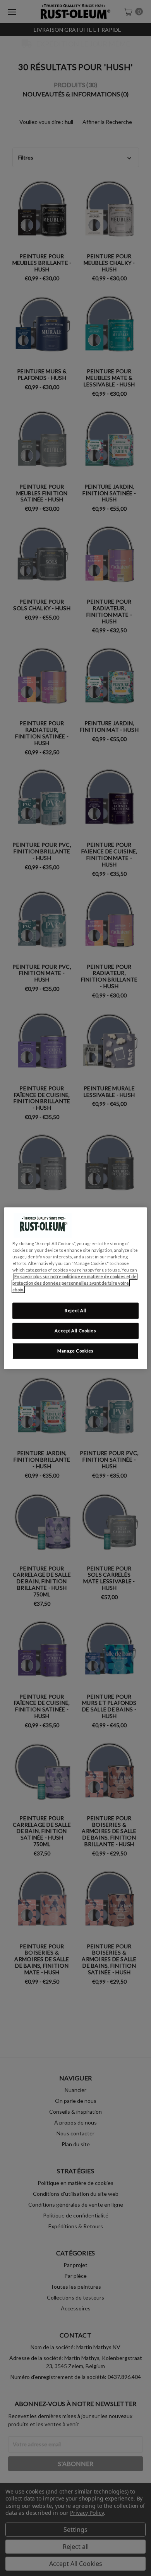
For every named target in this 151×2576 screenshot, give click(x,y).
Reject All (75, 1310)
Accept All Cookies (75, 1331)
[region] (76, 1288)
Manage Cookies (75, 1351)
